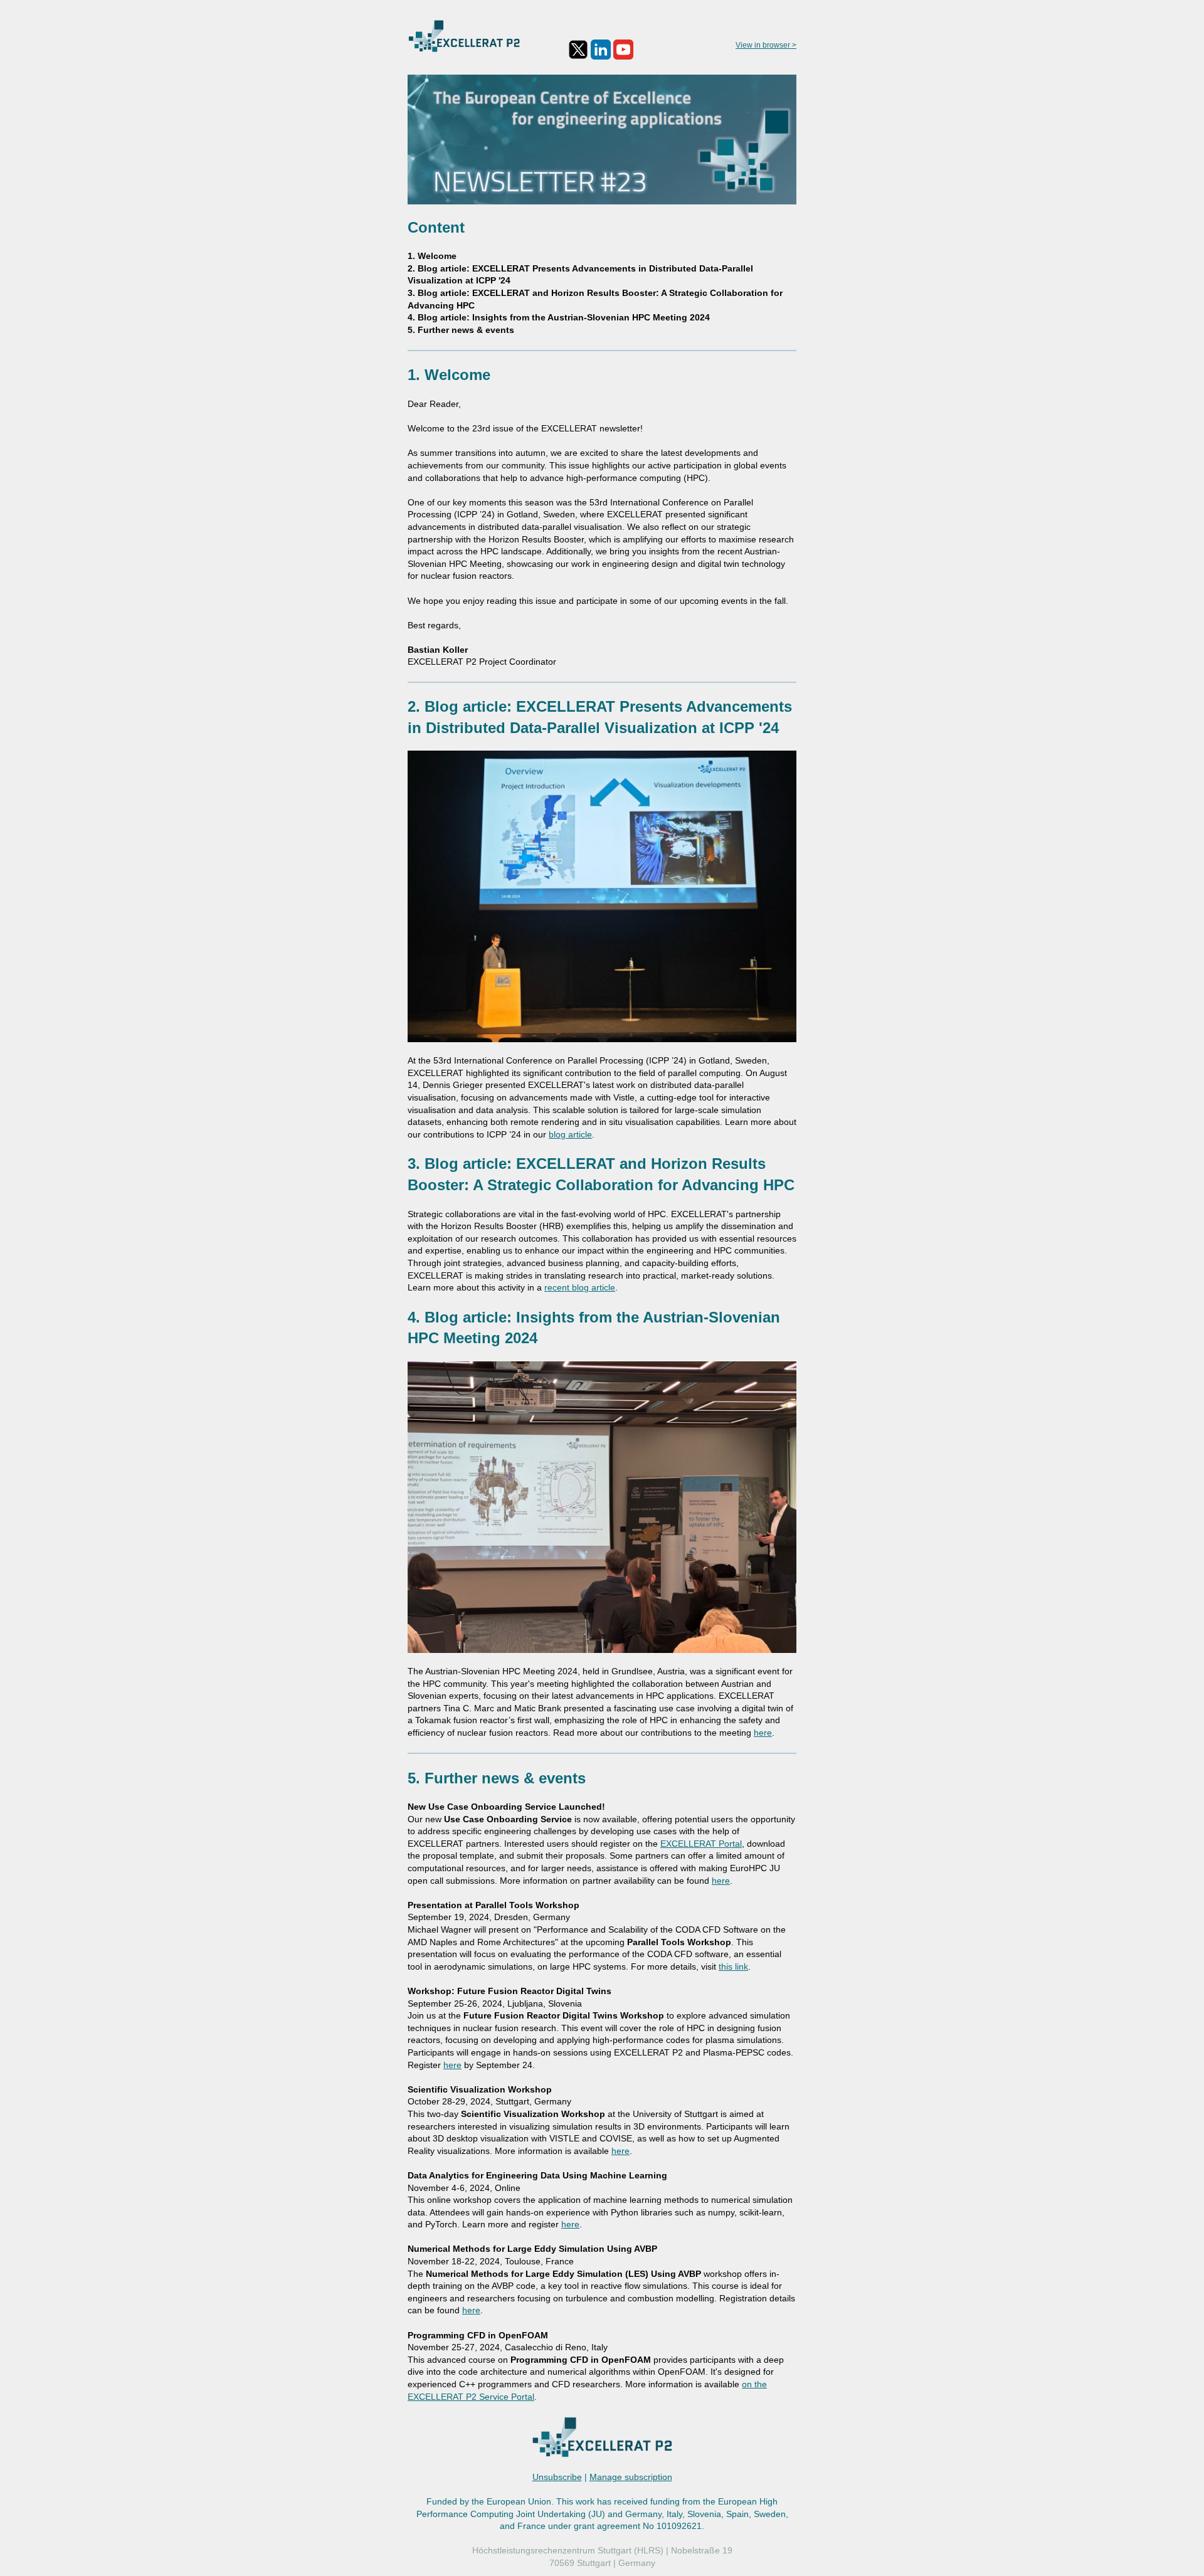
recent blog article (580, 1287)
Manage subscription (631, 2477)
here (763, 1733)
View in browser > (766, 45)
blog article (570, 1134)
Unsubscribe (557, 2477)
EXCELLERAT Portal (701, 1844)
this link (733, 1966)
